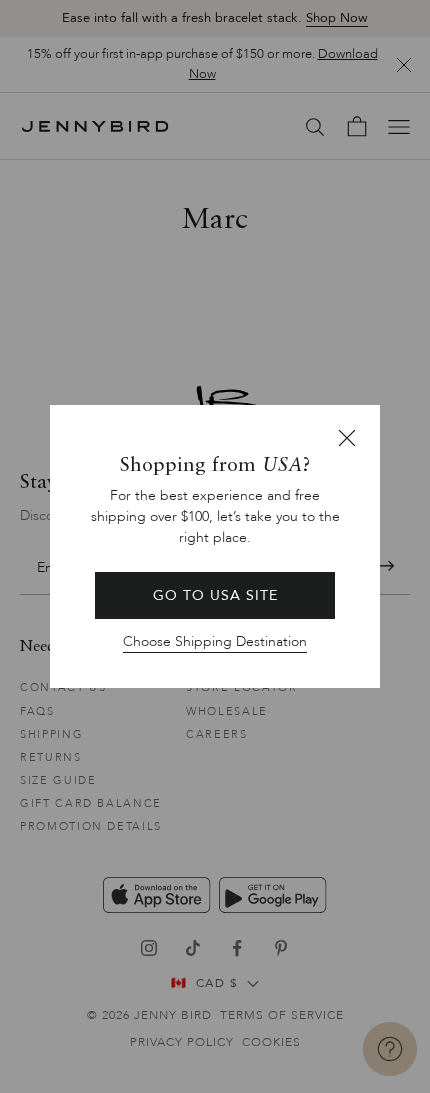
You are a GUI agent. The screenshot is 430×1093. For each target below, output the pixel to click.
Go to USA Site (215, 595)
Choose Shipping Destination (215, 641)
